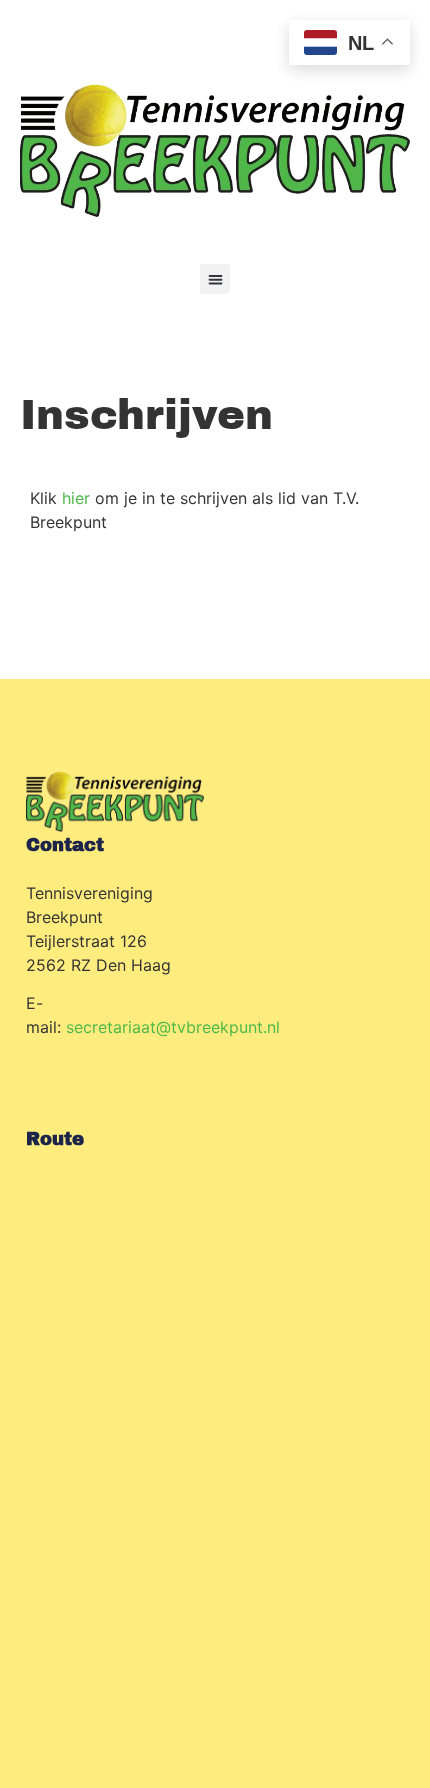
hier (76, 498)
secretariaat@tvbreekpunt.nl (173, 1027)
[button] (215, 279)
